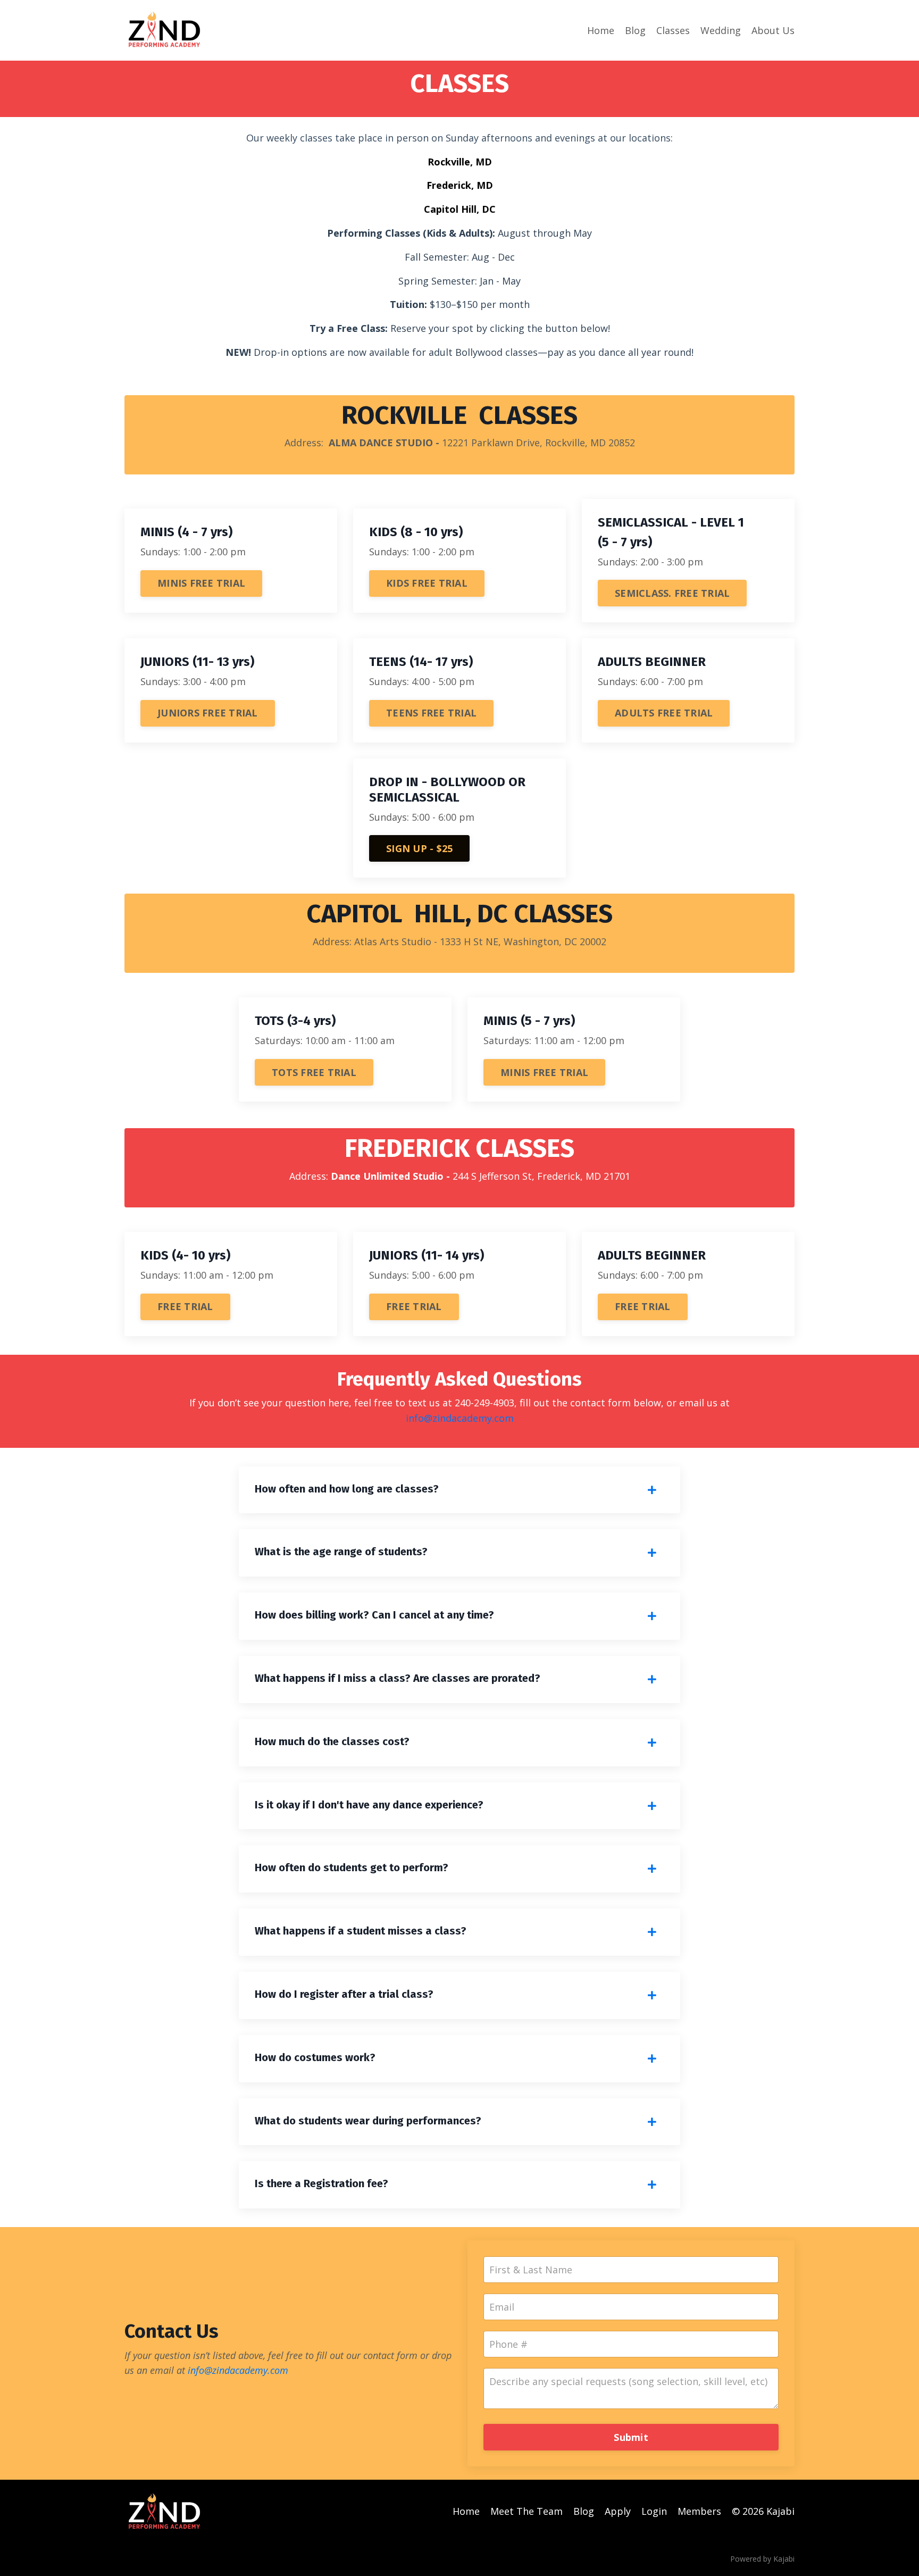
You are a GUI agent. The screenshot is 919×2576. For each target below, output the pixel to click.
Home (601, 30)
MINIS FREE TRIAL (201, 583)
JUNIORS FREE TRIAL (208, 713)
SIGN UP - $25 (419, 848)
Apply (618, 2511)
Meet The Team (527, 2511)
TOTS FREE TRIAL (314, 1072)
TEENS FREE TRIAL (431, 713)
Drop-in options (290, 352)
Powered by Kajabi (762, 2559)
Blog (635, 30)
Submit (631, 2437)
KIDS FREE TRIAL (427, 583)
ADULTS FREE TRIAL (664, 713)
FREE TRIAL (185, 1306)
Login (654, 2511)
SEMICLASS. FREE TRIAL (672, 593)
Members (699, 2511)
